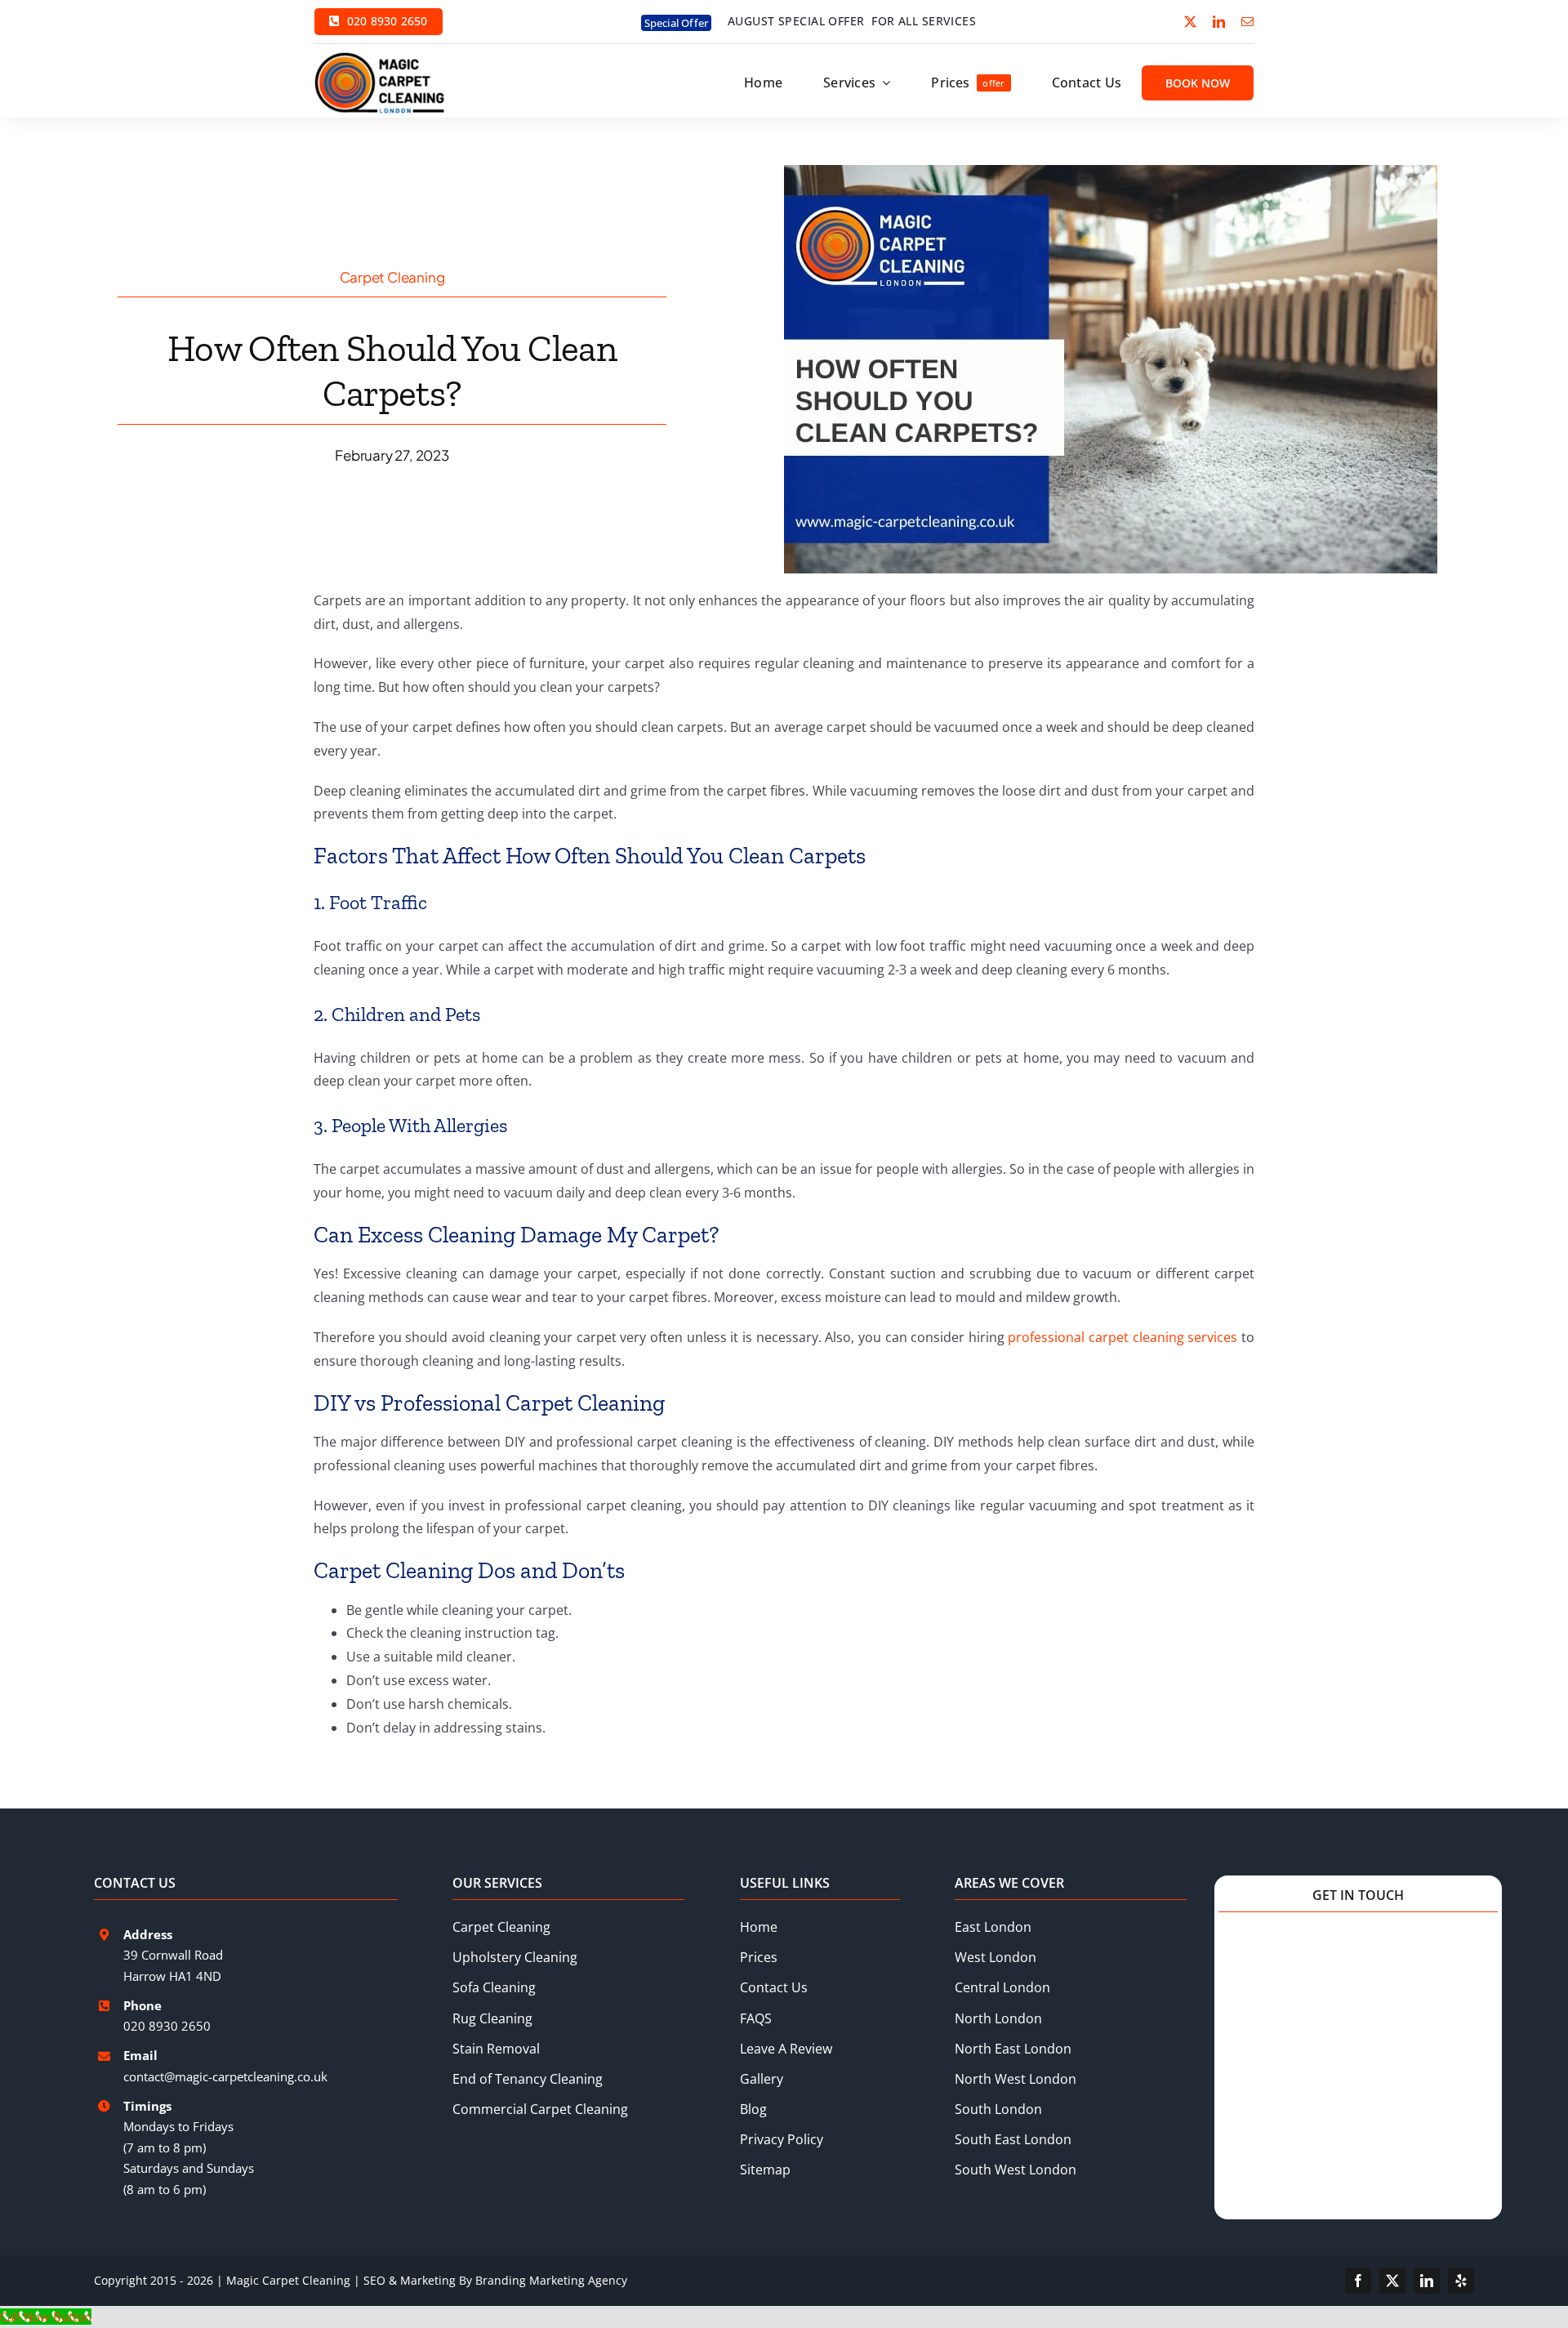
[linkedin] (1219, 22)
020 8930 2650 (167, 2026)
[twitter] (1190, 22)
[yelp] (1461, 2281)
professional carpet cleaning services (1123, 1337)
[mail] (1247, 22)
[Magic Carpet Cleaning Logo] (380, 58)
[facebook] (1358, 2281)
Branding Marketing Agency (551, 2280)
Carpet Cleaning (392, 277)
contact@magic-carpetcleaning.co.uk (225, 2076)
